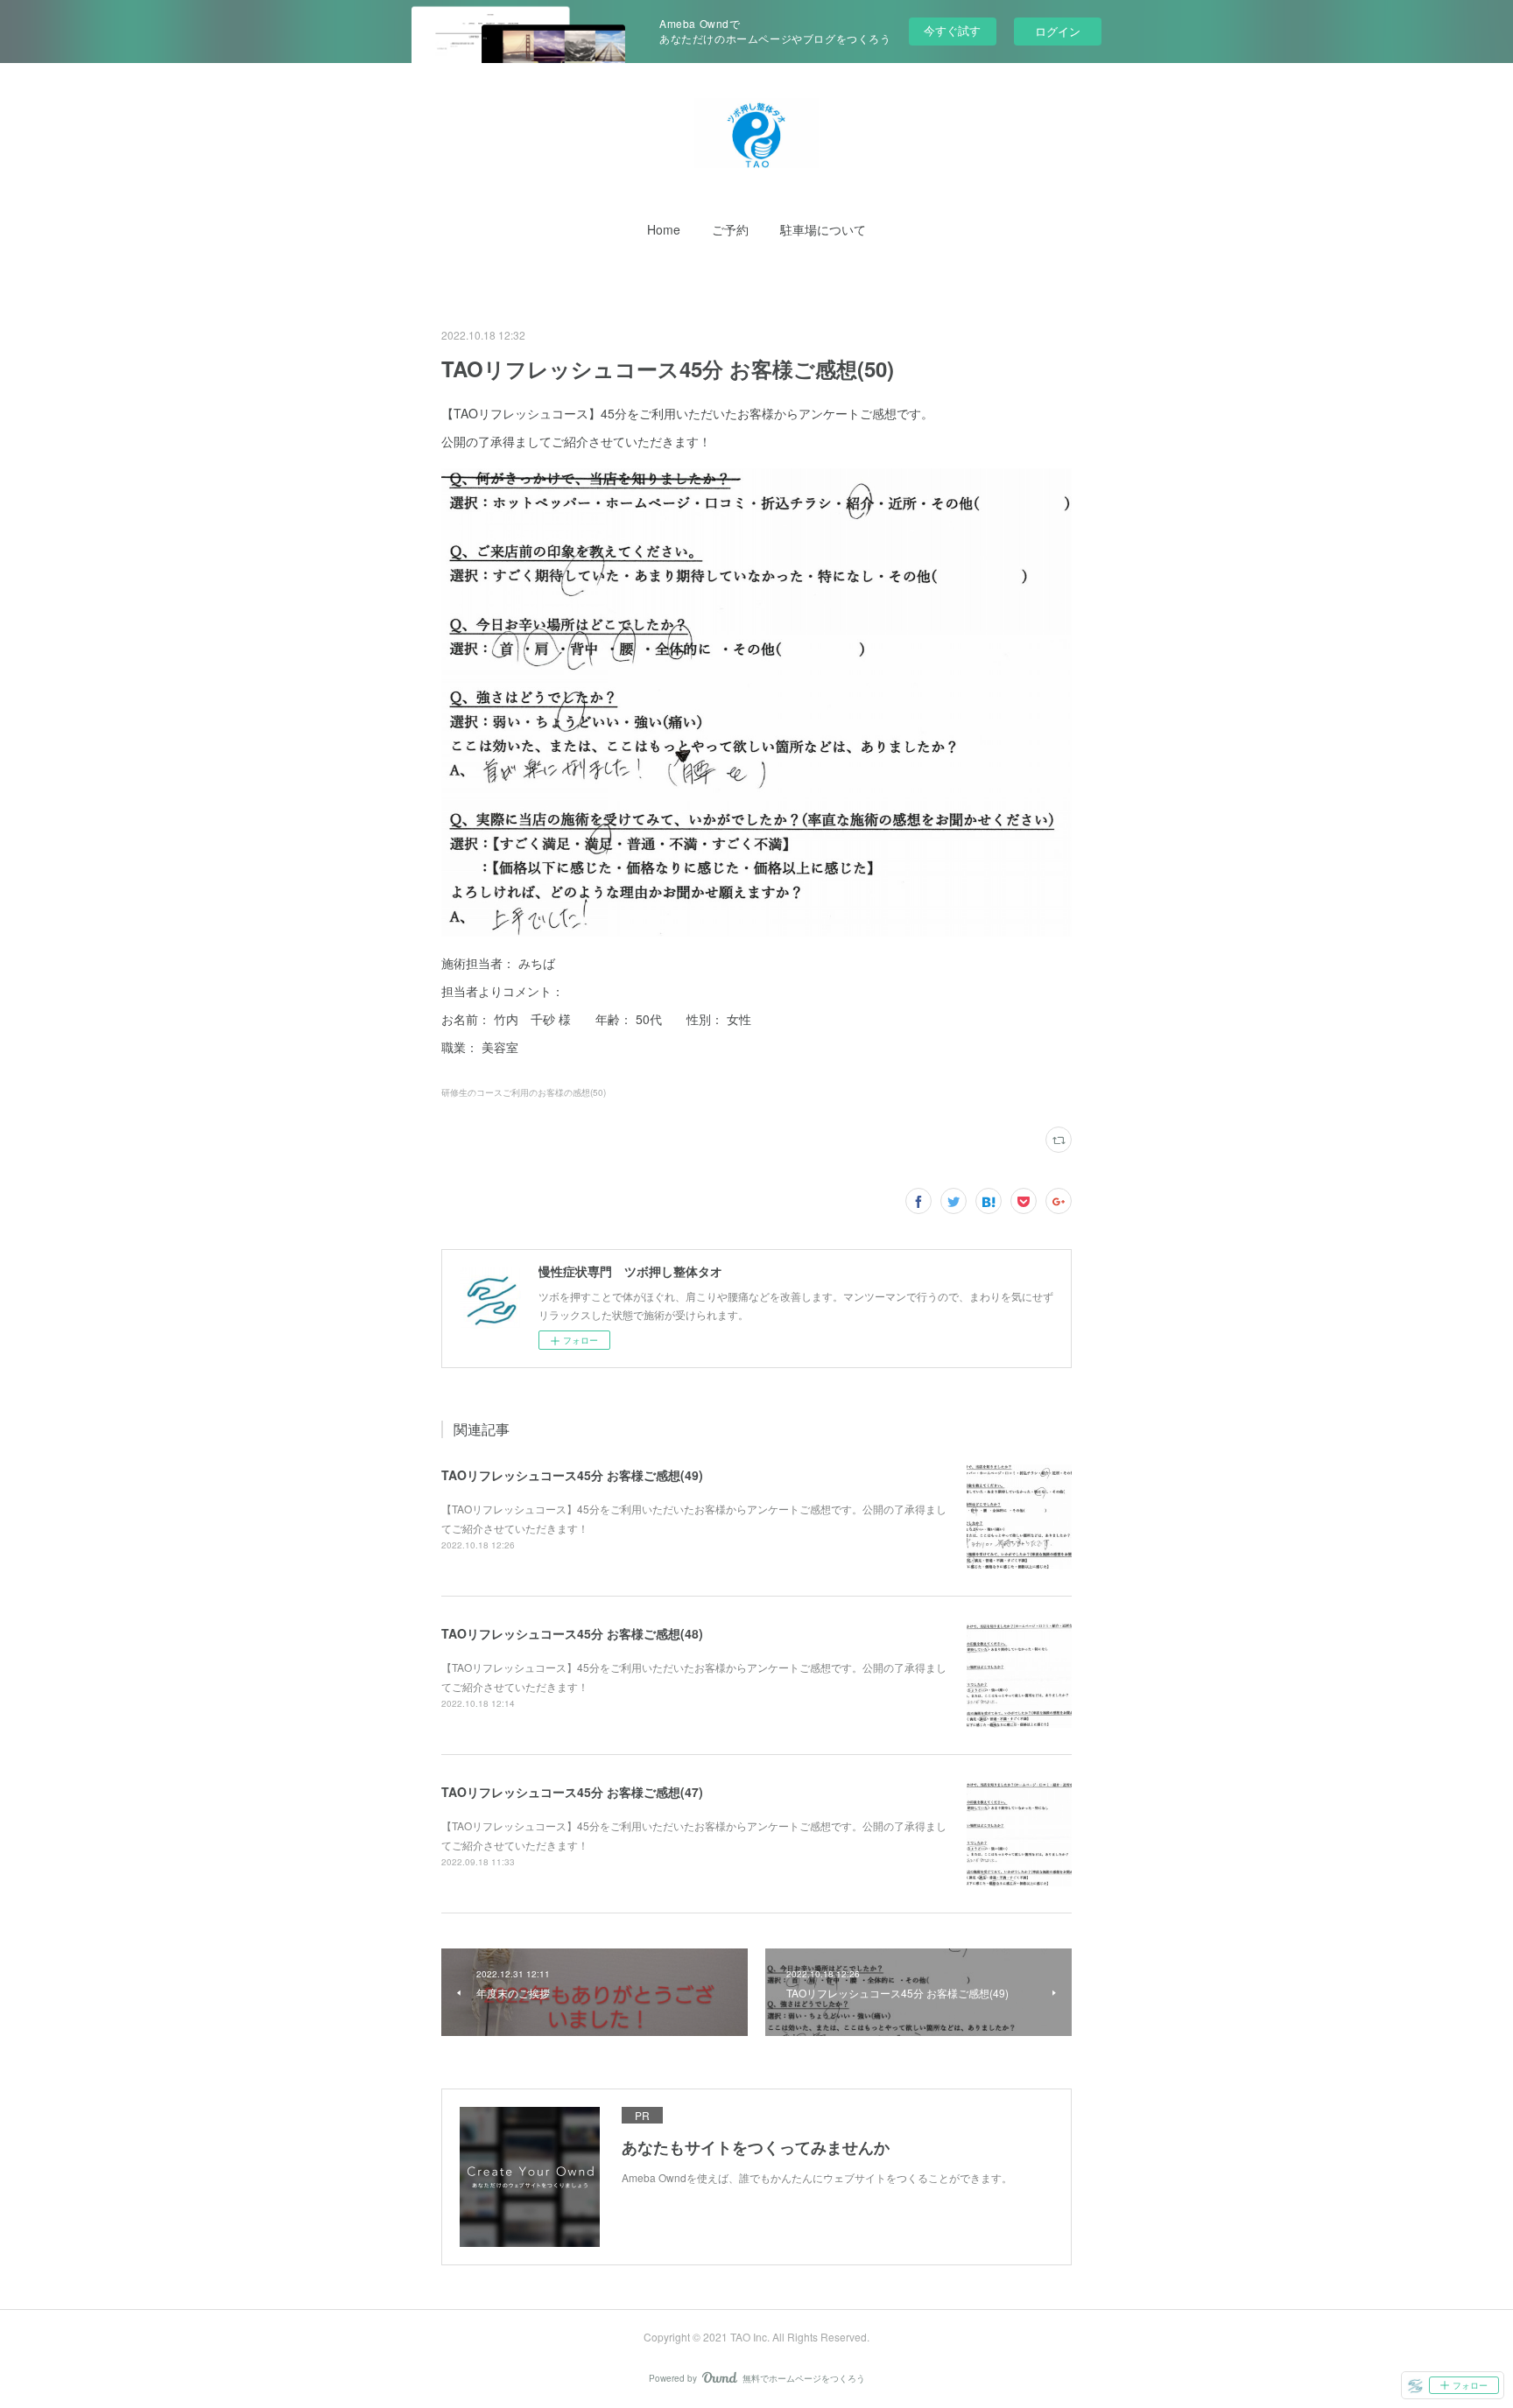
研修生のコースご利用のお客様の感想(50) (524, 1092)
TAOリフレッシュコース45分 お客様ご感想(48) (572, 1633)
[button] (664, 229)
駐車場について (823, 229)
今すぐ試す (952, 30)
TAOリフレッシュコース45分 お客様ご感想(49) (572, 1475)
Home (664, 229)
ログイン (1058, 31)
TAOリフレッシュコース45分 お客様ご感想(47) (572, 1792)
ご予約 (730, 229)
